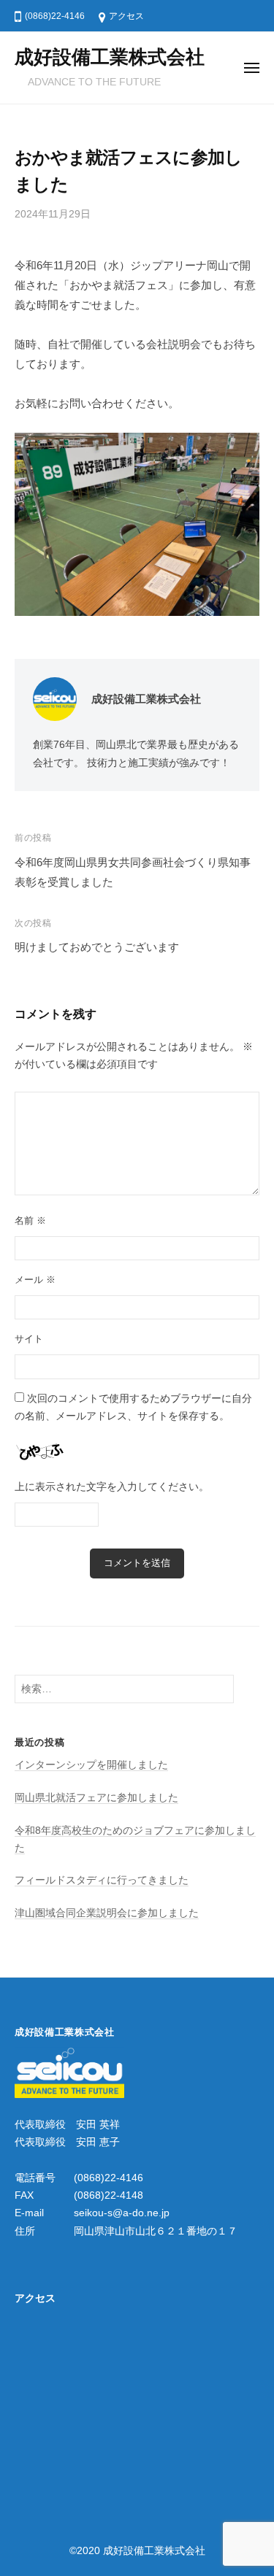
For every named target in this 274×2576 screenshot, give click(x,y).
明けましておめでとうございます (97, 947)
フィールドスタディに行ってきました (102, 1880)
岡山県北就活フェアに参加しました (96, 1798)
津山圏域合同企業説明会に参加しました (107, 1913)
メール (35, 1280)
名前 (30, 1220)
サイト (29, 1339)
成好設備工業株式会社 (110, 57)
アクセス (126, 16)
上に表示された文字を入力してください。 (112, 1487)
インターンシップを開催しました (91, 1765)
